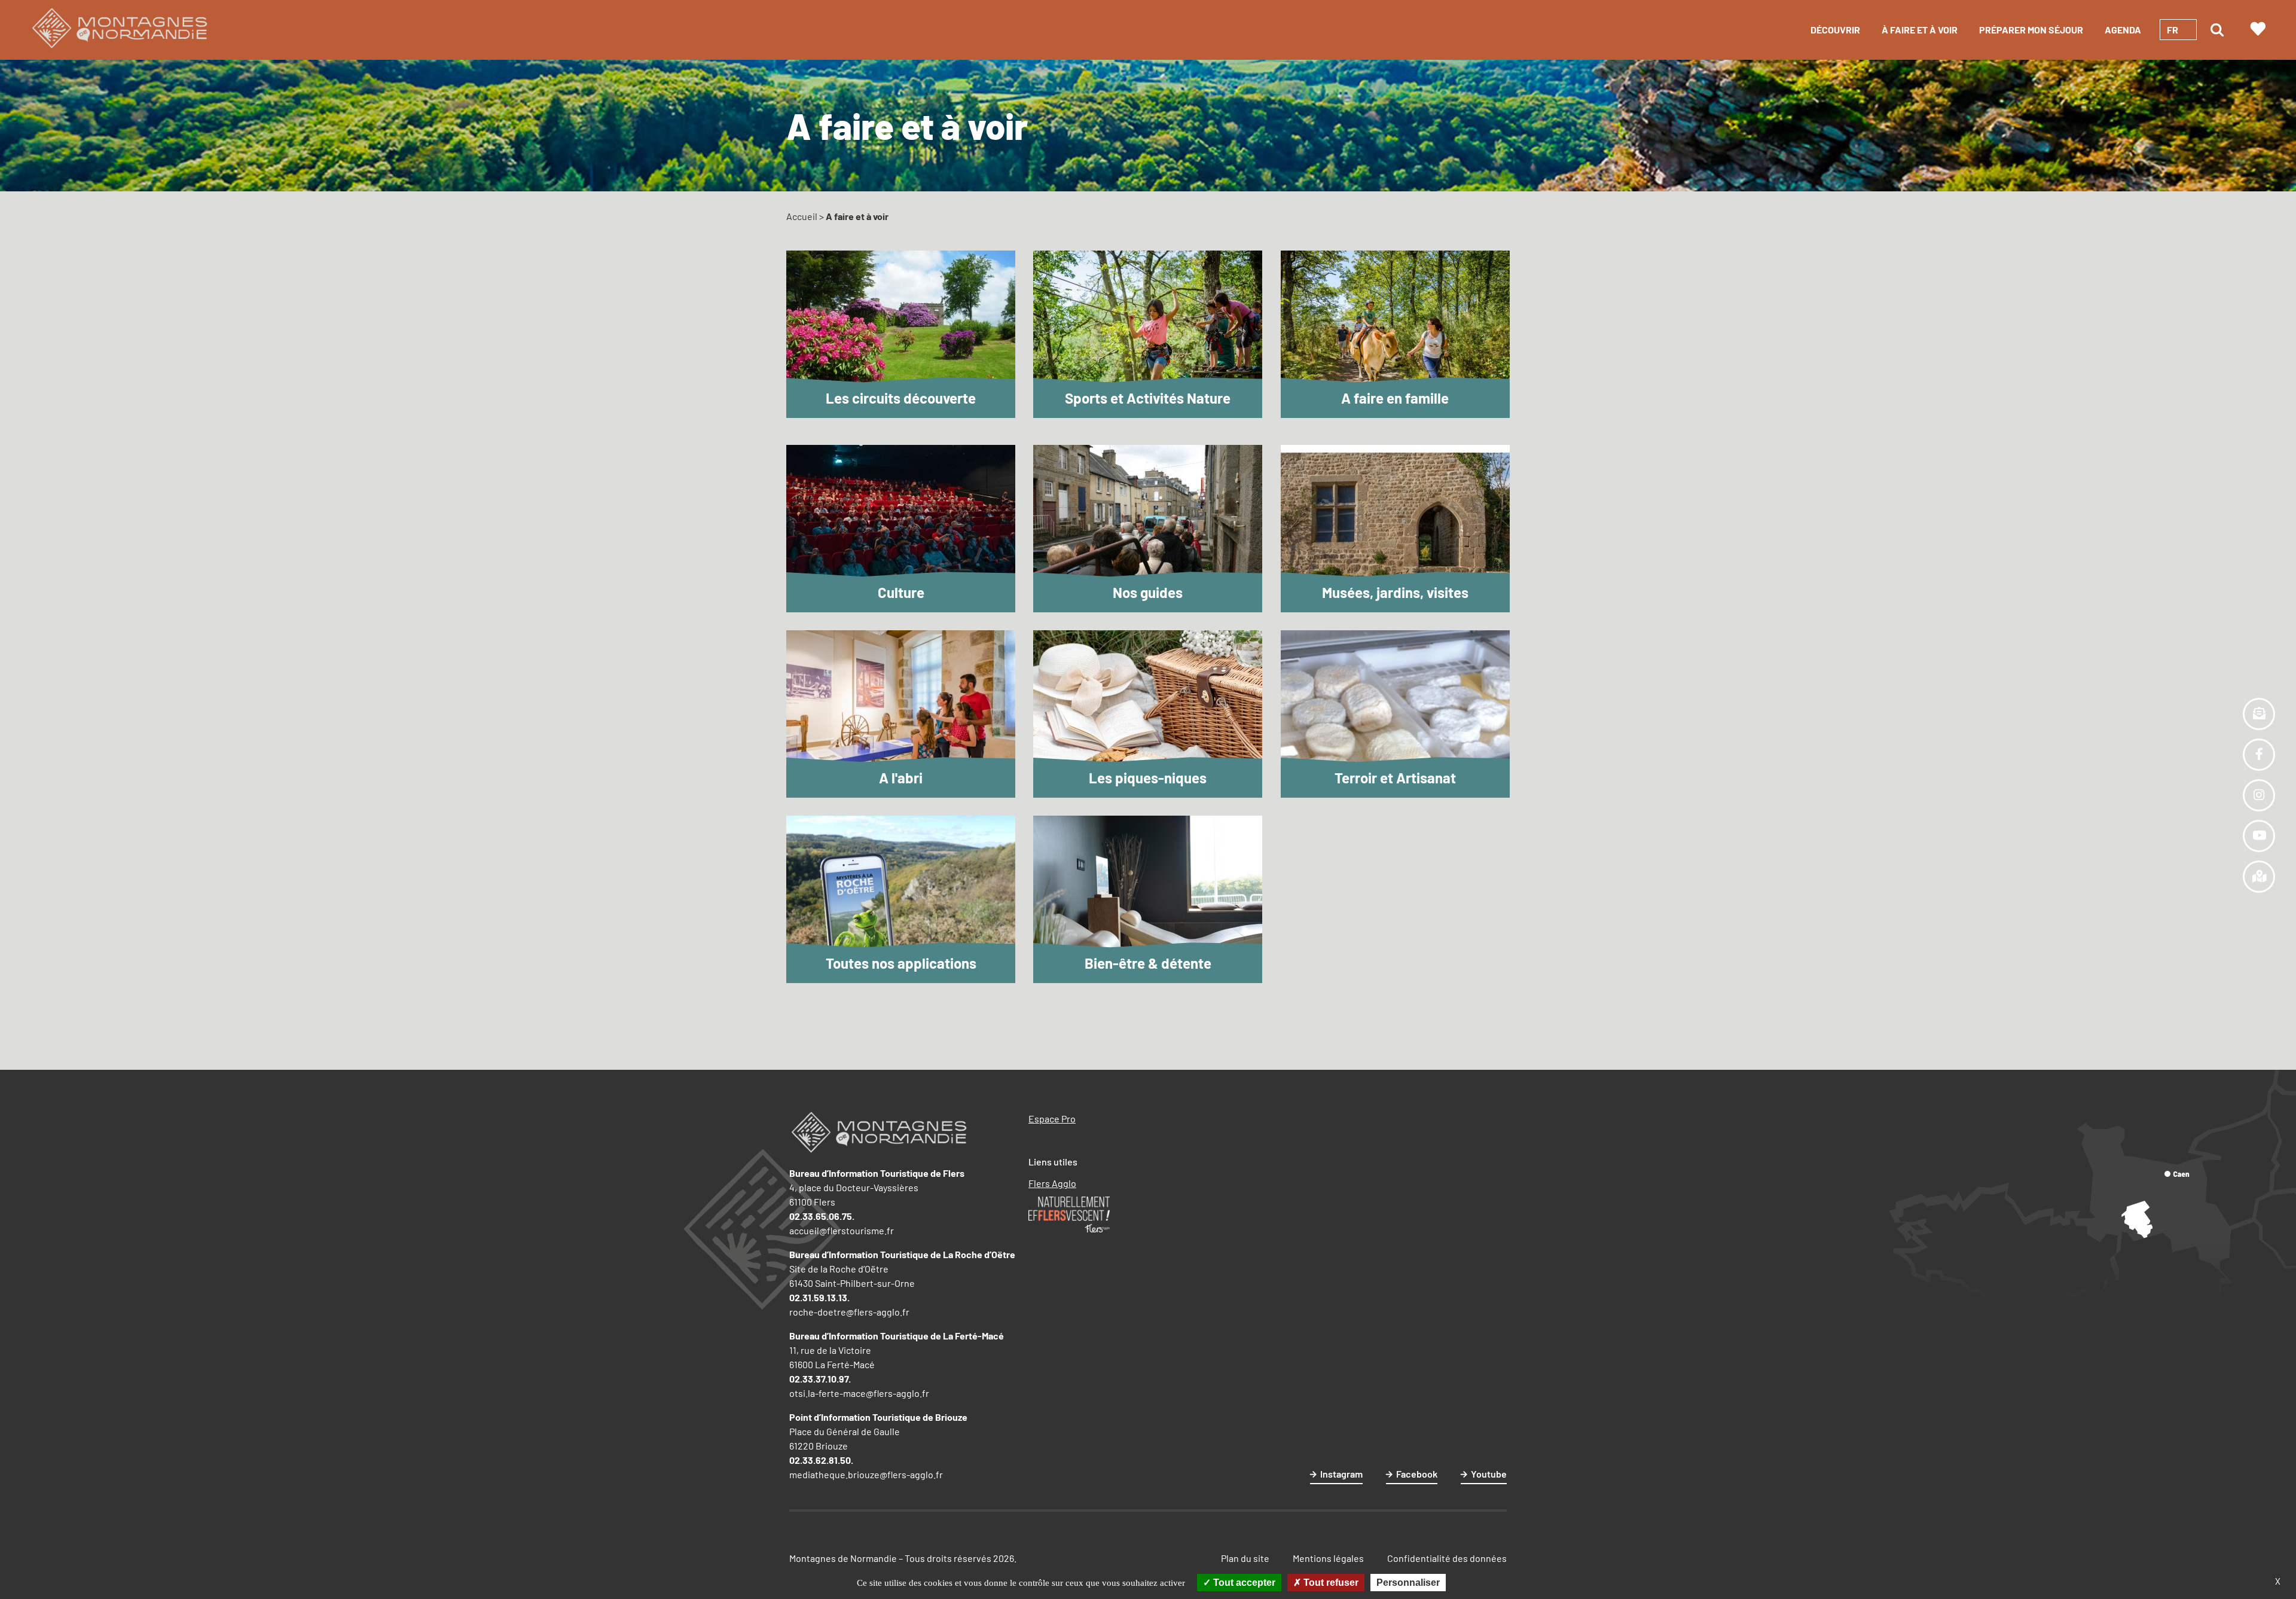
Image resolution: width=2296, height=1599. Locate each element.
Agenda (2123, 30)
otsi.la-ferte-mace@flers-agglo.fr (859, 1393)
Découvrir (1835, 30)
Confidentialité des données (1447, 1558)
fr (2173, 30)
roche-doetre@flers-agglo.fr (849, 1312)
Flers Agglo (1052, 1183)
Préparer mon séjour (2031, 30)
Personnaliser (1408, 1583)
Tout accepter (1243, 1583)
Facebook (1417, 1474)
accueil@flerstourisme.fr (842, 1230)
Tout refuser (1330, 1583)
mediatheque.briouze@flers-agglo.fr (866, 1474)
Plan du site (1245, 1558)
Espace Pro (1052, 1119)
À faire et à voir (1920, 30)
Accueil (802, 216)
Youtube (1489, 1474)
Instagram (1341, 1474)
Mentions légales (1328, 1558)
